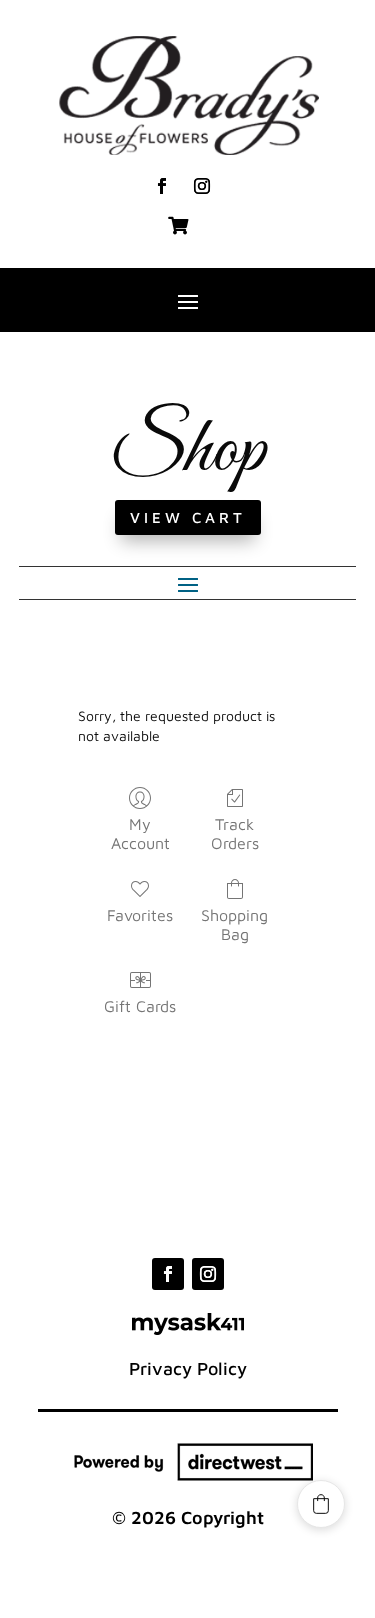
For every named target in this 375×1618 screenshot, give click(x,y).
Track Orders (235, 833)
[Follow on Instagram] (202, 186)
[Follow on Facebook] (162, 186)
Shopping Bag (234, 924)
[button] (321, 1504)
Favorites (140, 915)
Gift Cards (140, 1006)
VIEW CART (188, 517)
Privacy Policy (188, 1368)
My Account (140, 833)
